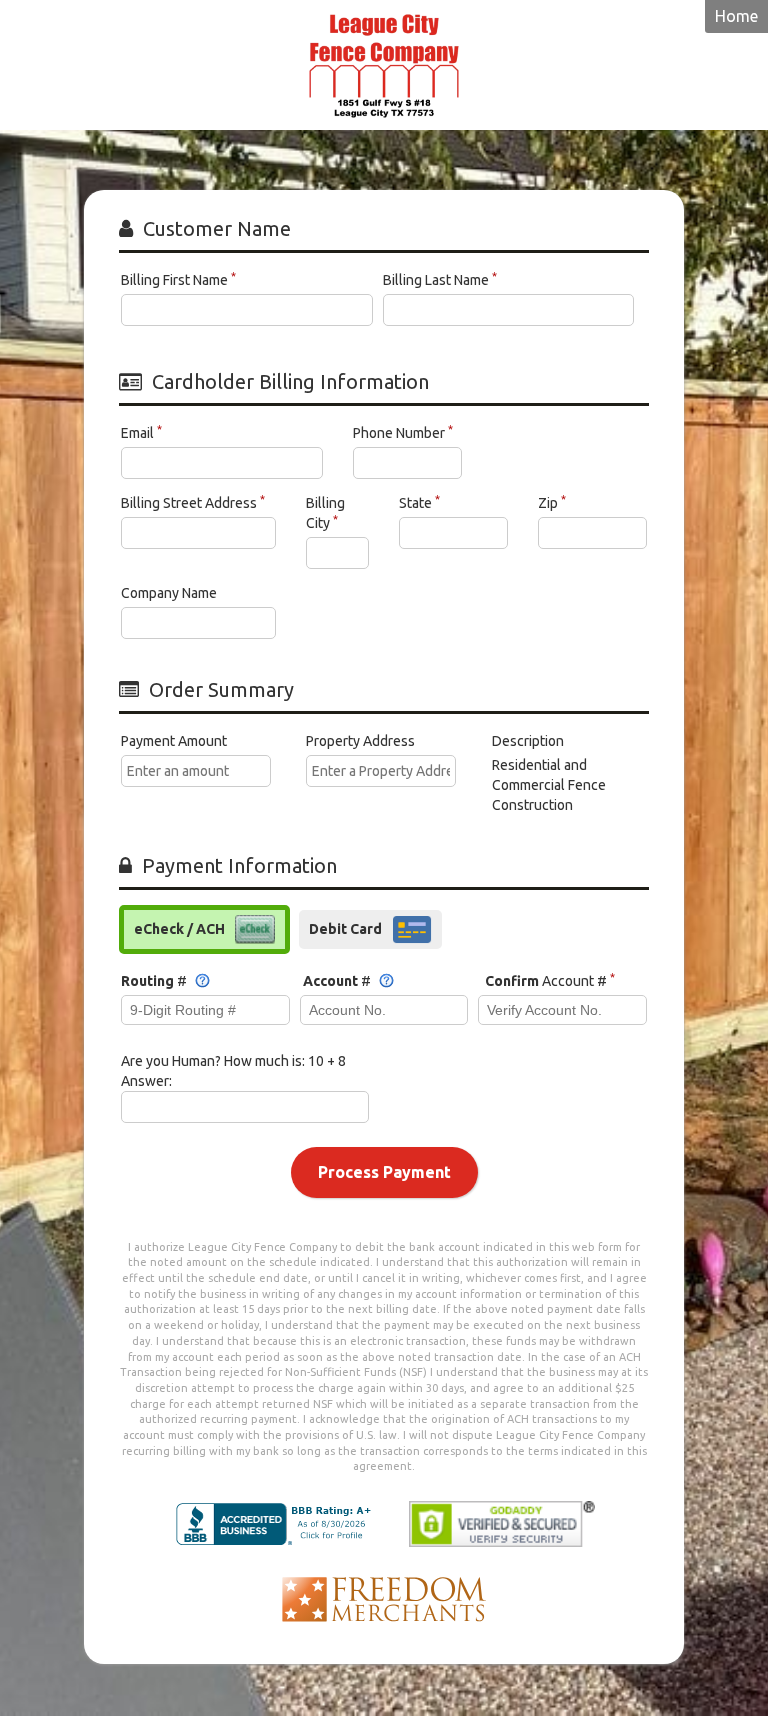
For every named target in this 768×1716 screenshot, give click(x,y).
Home (736, 16)
